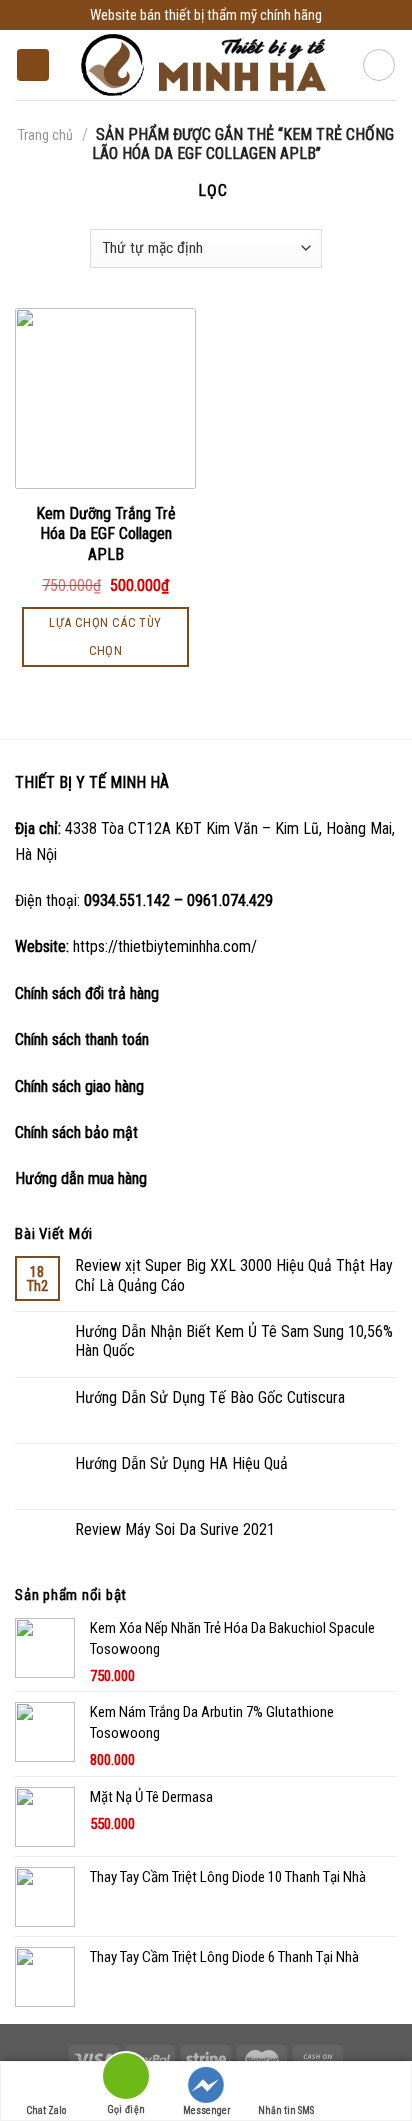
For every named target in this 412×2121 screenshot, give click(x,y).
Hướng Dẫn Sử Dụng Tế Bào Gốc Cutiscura (210, 1397)
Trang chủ (45, 135)
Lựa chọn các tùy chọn (105, 636)
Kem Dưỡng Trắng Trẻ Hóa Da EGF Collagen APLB (106, 534)
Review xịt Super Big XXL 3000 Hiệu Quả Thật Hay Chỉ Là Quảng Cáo (234, 1275)
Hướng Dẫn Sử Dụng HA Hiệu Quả (181, 1463)
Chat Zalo (46, 2110)
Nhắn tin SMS (286, 2110)
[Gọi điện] (126, 2079)
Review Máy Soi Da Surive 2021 (175, 1529)
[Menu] (33, 65)
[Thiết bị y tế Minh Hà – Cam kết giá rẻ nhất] (206, 65)
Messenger (206, 2110)
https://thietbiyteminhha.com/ (165, 946)
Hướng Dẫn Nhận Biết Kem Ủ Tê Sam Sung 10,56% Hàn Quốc (234, 1341)
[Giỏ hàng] (379, 65)
